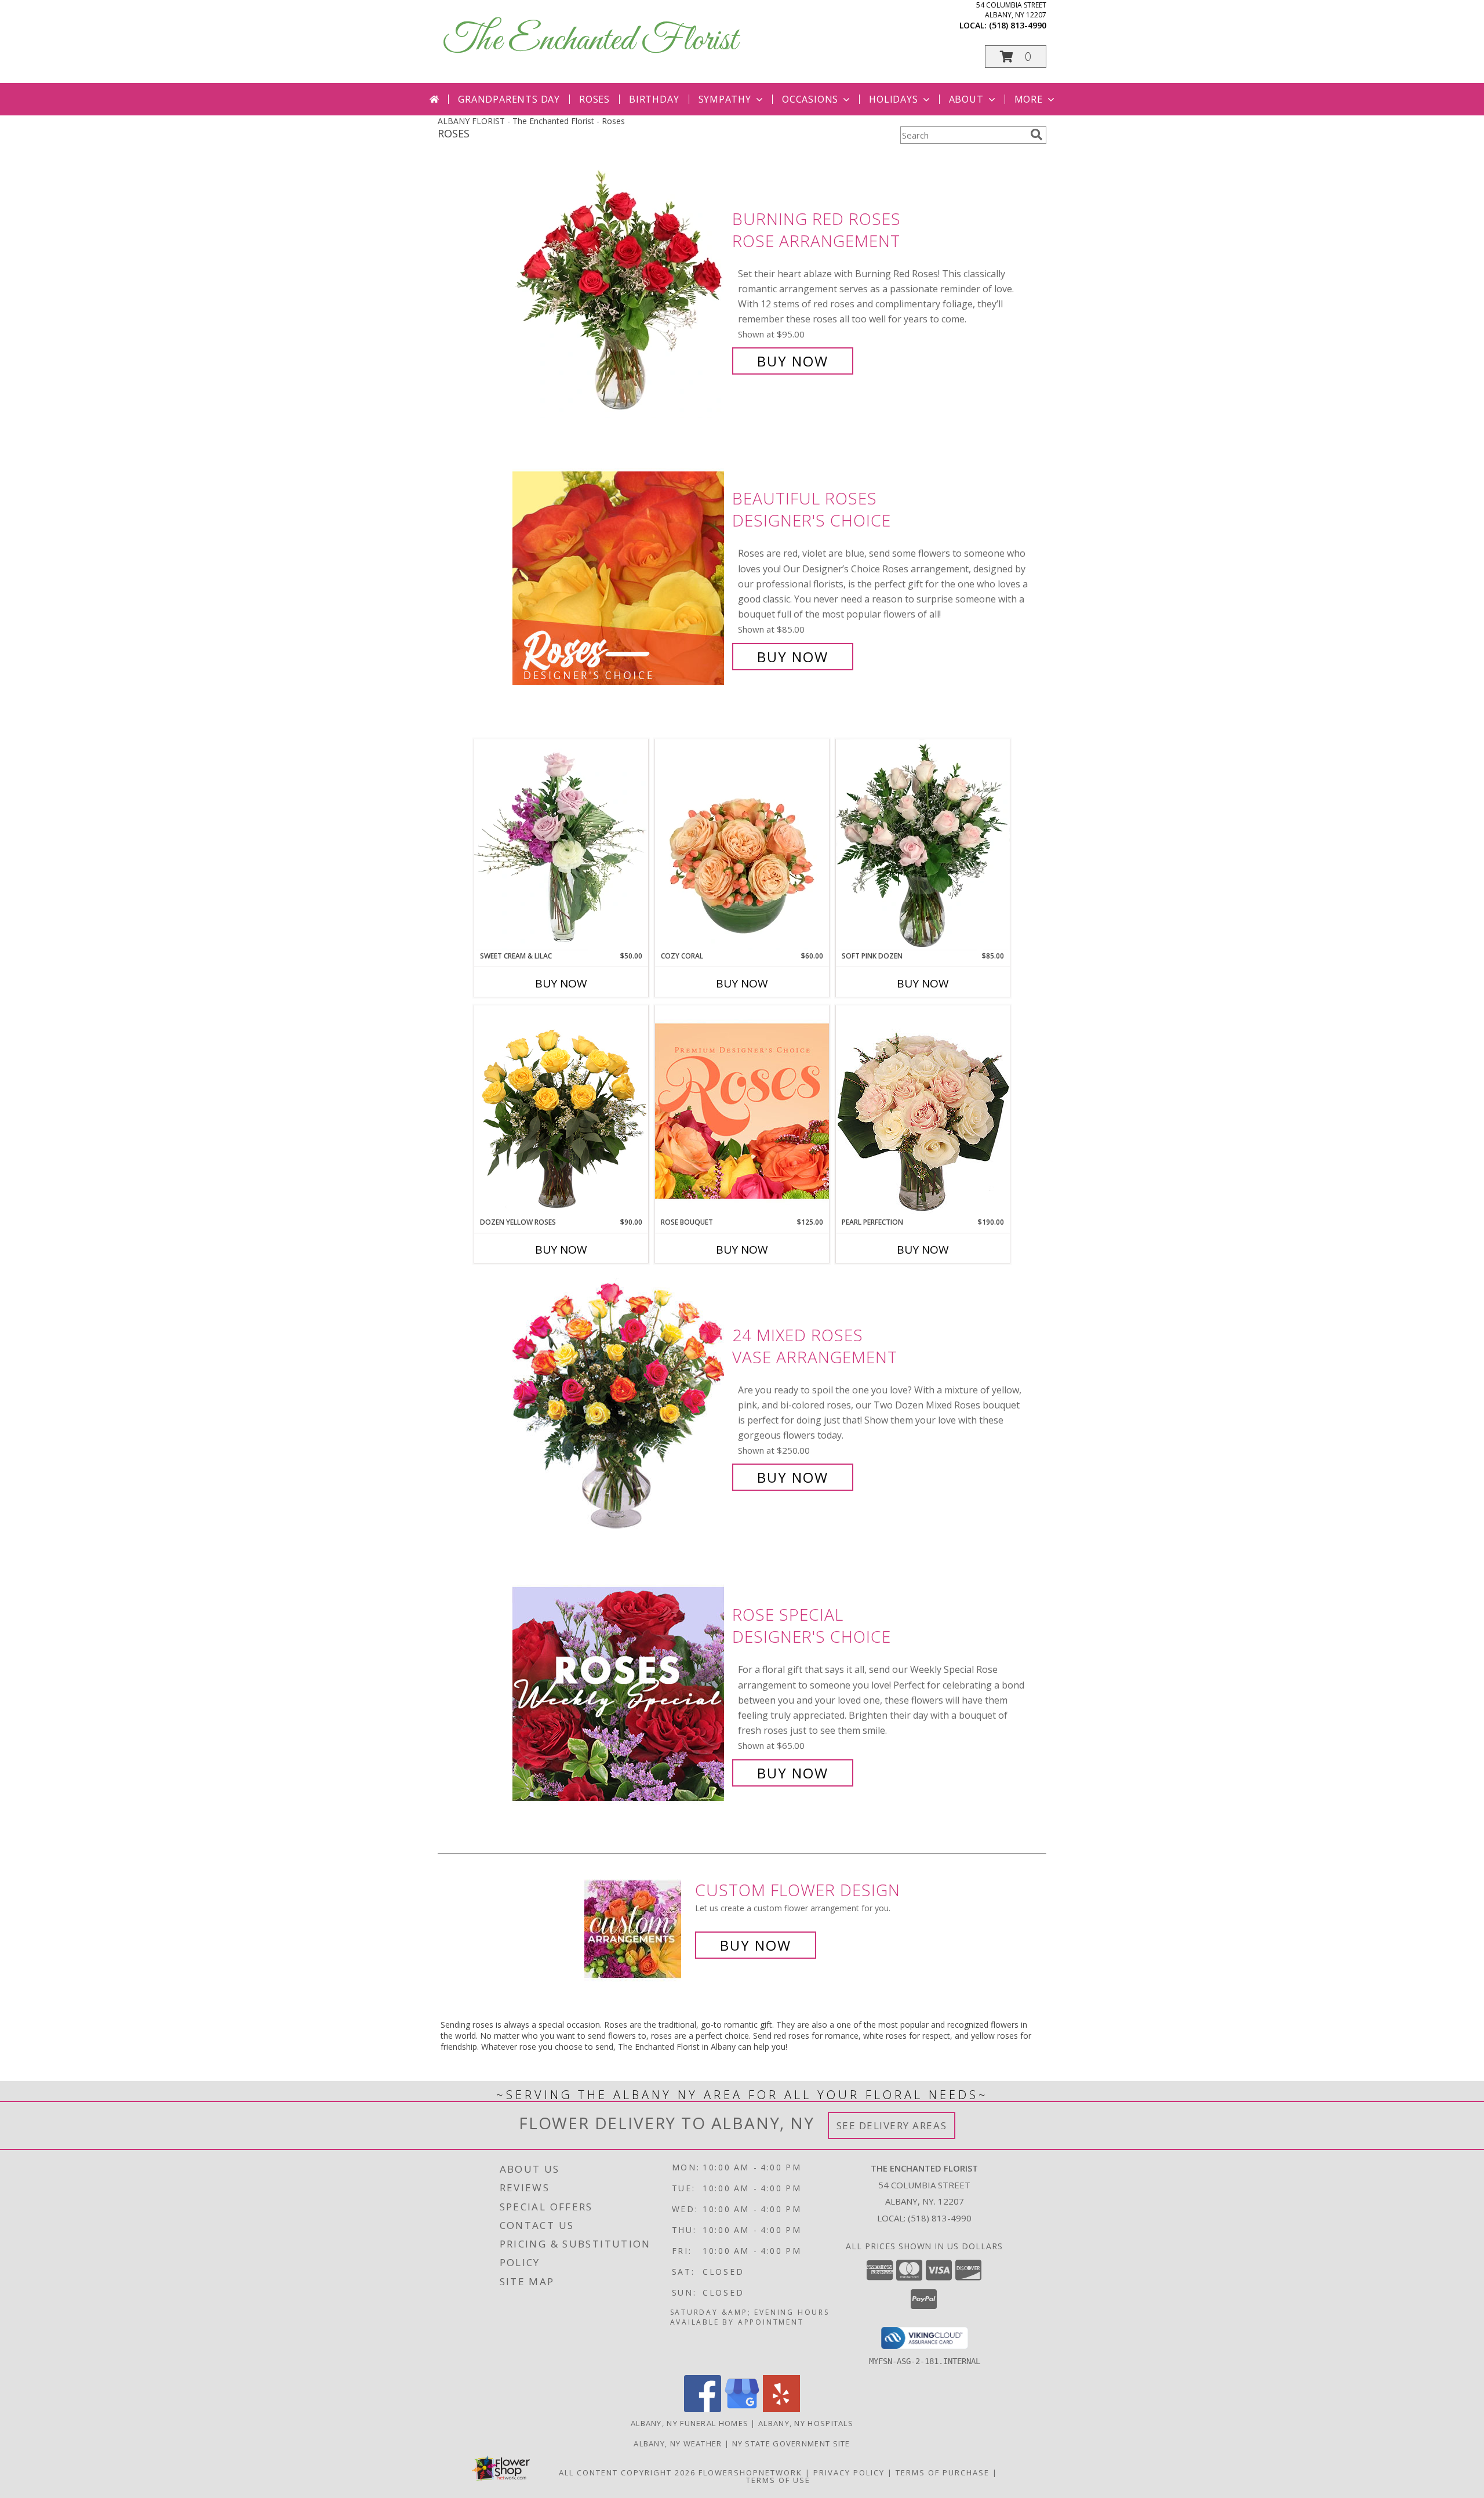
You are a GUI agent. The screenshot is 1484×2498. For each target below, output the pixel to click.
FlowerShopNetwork (750, 2472)
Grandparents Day (509, 99)
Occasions (810, 99)
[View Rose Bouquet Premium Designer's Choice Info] (742, 1111)
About (966, 99)
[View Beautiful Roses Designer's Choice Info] (619, 578)
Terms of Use (778, 2480)
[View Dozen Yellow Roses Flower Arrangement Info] (561, 1111)
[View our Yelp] (781, 2409)
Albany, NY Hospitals (806, 2423)
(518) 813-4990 (1018, 25)
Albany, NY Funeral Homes (690, 2423)
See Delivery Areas (892, 2125)
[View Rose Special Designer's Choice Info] (619, 1694)
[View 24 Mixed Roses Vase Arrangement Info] (619, 1406)
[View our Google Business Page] (742, 2409)
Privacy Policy (849, 2472)
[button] (1016, 57)
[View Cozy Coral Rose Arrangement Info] (742, 845)
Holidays (893, 99)
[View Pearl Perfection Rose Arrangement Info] (923, 1111)
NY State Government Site (791, 2443)
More (1029, 99)
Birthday (654, 99)
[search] (1036, 135)
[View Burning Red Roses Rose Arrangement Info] (619, 290)
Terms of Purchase (943, 2472)
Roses (594, 99)
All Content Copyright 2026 (627, 2472)
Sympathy (725, 99)
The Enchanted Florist (590, 41)
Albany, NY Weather (678, 2443)
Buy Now (793, 361)
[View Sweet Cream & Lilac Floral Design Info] (561, 845)
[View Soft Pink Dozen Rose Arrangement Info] (923, 845)
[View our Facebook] (703, 2409)
